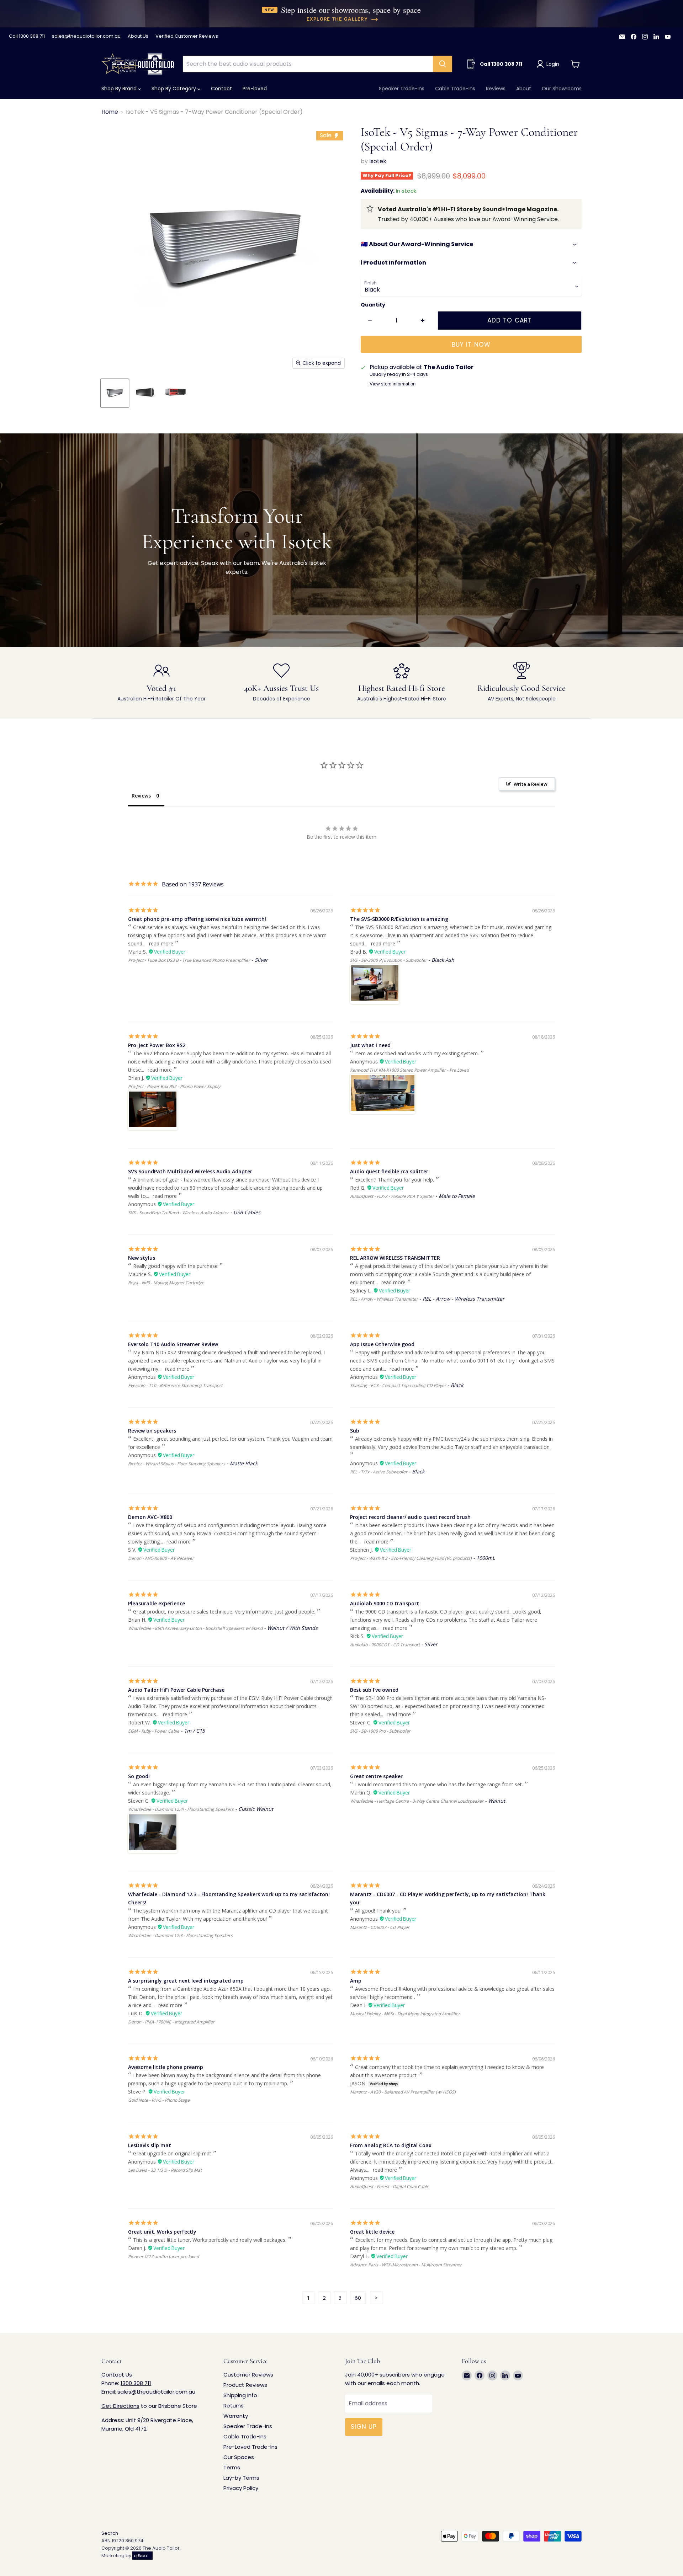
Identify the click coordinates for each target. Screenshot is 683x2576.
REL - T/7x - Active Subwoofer (379, 1472)
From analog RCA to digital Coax (391, 2145)
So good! (139, 1776)
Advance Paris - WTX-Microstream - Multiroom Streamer (406, 2265)
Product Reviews (245, 2385)
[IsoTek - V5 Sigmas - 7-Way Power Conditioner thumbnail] (115, 393)
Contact (221, 89)
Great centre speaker (376, 1776)
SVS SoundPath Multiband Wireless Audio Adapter (190, 1171)
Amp (356, 1981)
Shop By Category (174, 89)
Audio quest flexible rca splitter (389, 1171)
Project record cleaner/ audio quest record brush (410, 1517)
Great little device (372, 2232)
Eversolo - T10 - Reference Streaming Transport (175, 1385)
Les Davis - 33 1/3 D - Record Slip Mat (165, 2170)
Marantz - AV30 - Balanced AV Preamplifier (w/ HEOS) (403, 2092)
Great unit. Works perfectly (162, 2232)
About (524, 89)
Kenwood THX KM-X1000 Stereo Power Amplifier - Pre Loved (409, 1070)
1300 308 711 (136, 2383)
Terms (232, 2467)
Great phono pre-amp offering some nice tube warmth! (197, 919)
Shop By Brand (120, 89)
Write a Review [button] (531, 784)
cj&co (141, 2556)
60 (358, 2298)
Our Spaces (239, 2457)
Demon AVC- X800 (150, 1517)
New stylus (142, 1258)
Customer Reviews (248, 2375)
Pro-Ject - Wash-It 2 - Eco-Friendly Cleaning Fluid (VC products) (411, 1558)
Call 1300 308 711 (27, 36)
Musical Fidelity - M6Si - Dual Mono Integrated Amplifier (405, 2014)
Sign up (364, 2427)
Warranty (236, 2416)
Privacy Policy (241, 2488)
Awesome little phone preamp (166, 2067)
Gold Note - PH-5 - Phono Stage (159, 2100)
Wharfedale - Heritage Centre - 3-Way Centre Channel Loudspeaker (417, 1801)
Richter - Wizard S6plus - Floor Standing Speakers (177, 1464)
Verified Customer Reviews (187, 36)
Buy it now (471, 345)
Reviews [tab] (141, 796)
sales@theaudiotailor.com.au (86, 36)
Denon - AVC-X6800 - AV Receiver (161, 1558)
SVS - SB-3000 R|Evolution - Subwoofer (388, 960)
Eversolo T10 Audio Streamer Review (173, 1344)
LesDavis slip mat (150, 2145)
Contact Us (117, 2375)
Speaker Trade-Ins (402, 89)
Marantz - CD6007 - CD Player (380, 1927)
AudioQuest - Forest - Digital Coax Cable (390, 2186)
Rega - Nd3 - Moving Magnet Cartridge (166, 1283)
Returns (234, 2406)
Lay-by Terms (241, 2478)
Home (110, 112)
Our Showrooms (562, 89)
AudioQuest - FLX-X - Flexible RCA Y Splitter (392, 1196)
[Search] (443, 64)
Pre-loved (255, 89)
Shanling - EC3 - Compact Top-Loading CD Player (398, 1385)
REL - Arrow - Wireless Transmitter (384, 1299)
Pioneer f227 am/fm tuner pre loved (163, 2257)
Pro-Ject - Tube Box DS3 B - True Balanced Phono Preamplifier (189, 960)
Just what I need (370, 1045)
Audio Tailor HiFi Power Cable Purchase (176, 1690)
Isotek (378, 161)
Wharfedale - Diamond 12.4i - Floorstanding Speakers (181, 1809)
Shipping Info (240, 2395)
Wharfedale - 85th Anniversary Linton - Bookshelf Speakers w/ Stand (195, 1628)
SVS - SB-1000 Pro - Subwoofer (380, 1731)
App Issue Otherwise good (382, 1344)
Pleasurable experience (157, 1603)
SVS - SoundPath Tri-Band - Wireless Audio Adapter (178, 1213)
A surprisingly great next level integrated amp (186, 1981)
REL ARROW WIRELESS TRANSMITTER (395, 1258)
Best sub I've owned (374, 1690)
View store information (393, 384)
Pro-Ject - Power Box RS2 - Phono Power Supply (174, 1086)
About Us (138, 36)
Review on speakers (152, 1431)
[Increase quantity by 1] (423, 321)
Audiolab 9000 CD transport (385, 1603)
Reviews (496, 89)
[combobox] (308, 64)
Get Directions (120, 2406)
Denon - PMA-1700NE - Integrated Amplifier (171, 2022)
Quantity (373, 305)
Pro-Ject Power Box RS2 (157, 1045)
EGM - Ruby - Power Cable (154, 1731)
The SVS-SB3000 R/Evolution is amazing (399, 919)
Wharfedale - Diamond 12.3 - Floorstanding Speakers (180, 1935)
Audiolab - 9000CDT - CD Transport (385, 1645)
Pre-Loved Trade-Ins (250, 2447)
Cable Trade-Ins (455, 89)
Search (110, 2533)
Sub (355, 1431)
